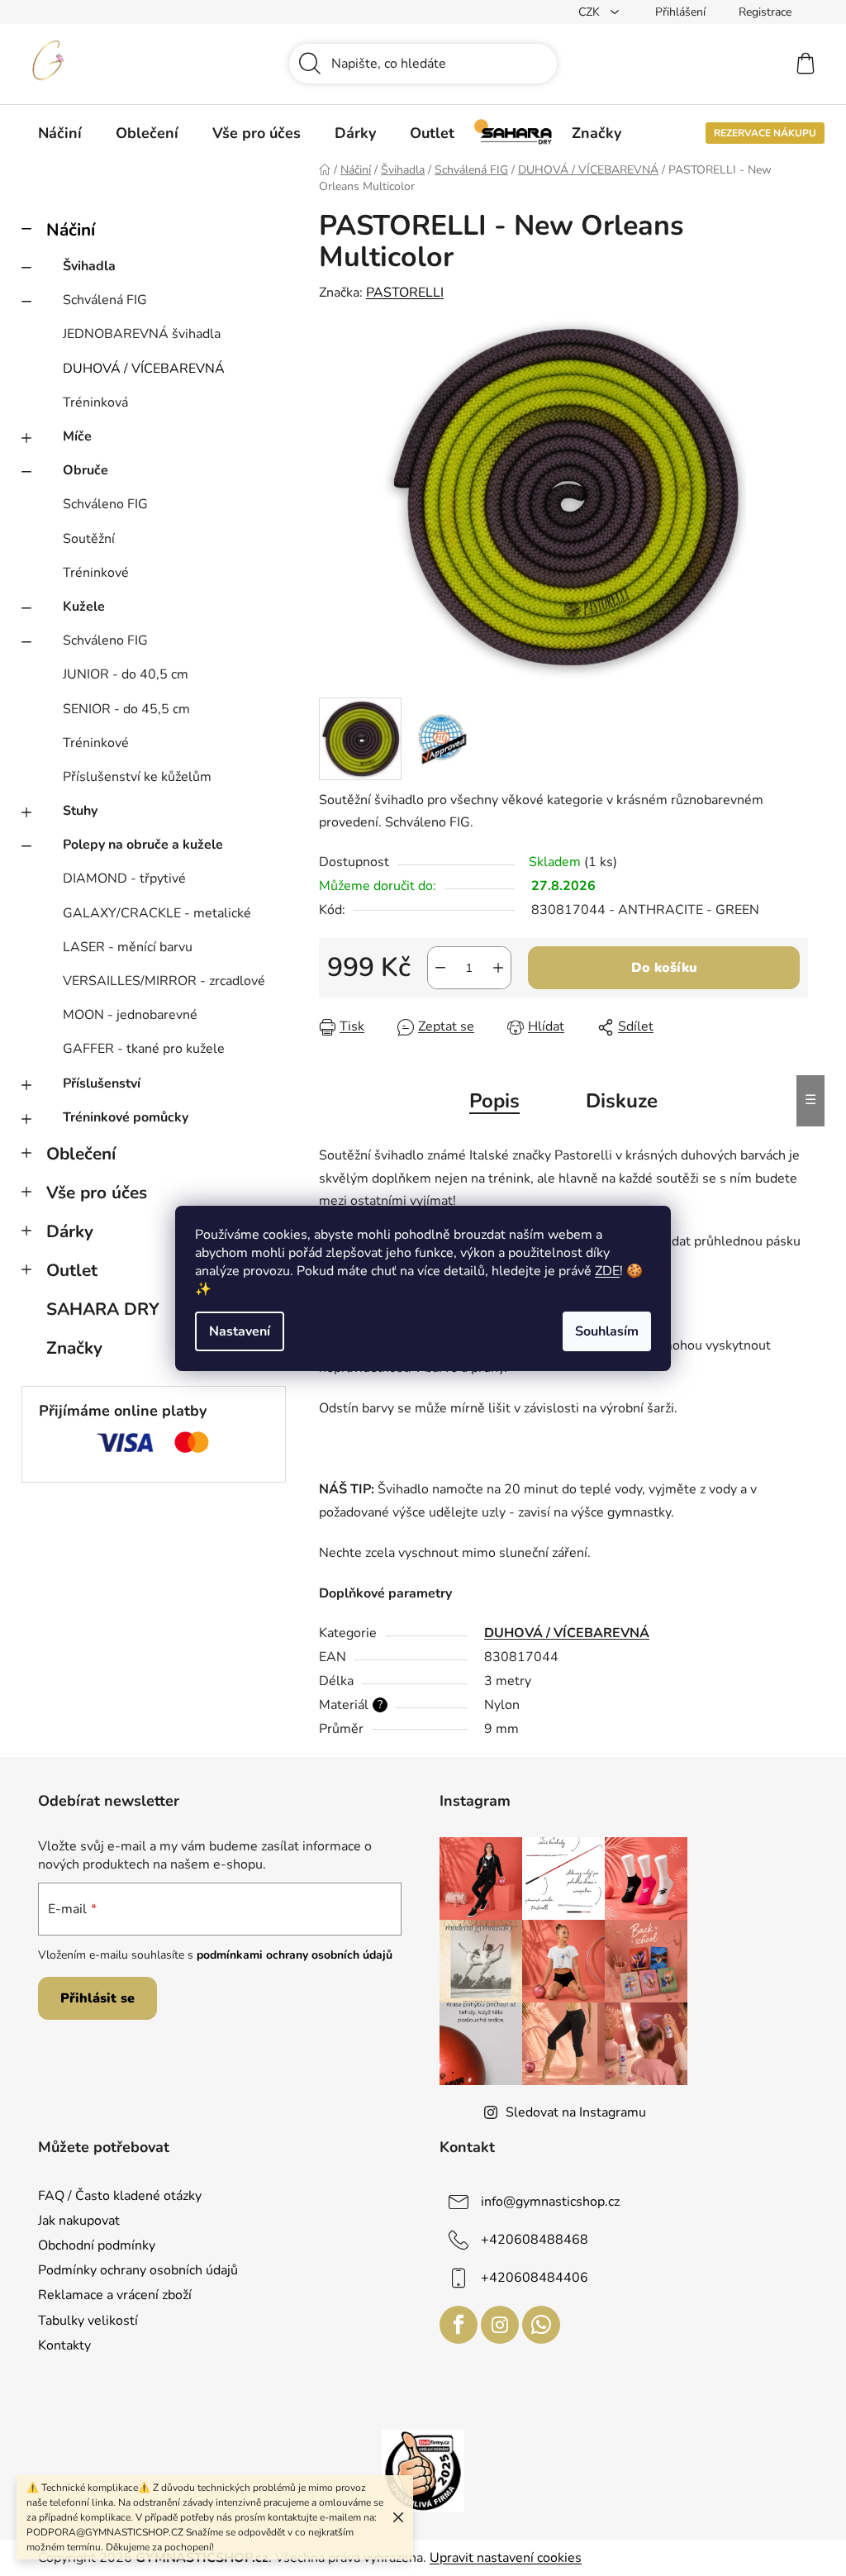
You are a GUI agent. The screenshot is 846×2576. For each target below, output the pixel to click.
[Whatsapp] (541, 2325)
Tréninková (95, 402)
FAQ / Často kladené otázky (120, 2196)
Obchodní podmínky (97, 2245)
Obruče (86, 470)
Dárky (70, 1231)
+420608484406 (535, 2278)
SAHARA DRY (103, 1309)
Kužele (84, 607)
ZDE (607, 1271)
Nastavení (240, 1331)
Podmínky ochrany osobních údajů (138, 2270)
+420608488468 (535, 2240)
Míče (77, 436)
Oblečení (81, 1154)
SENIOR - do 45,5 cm (126, 709)
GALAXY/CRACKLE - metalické (157, 913)
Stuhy (80, 811)
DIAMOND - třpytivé (124, 879)
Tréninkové (96, 573)
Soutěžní (89, 539)
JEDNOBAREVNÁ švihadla (142, 334)
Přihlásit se (97, 1998)
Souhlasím (607, 1331)
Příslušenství (102, 1083)
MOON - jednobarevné (130, 1015)
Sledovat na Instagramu (576, 2112)
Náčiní (71, 230)
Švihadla (89, 266)
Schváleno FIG (105, 504)
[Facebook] (459, 2325)
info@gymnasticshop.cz (550, 2202)
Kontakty (64, 2345)
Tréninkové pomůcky (126, 1117)
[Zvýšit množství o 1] (498, 968)
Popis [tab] (494, 1101)
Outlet (72, 1270)
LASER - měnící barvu (128, 947)
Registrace (765, 12)
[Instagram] (500, 2325)
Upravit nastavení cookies (506, 2558)
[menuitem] (60, 133)
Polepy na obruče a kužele (143, 845)
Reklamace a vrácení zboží (115, 2295)
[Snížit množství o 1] (440, 968)
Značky (74, 1348)
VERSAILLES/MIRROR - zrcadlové (164, 981)
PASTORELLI (405, 293)
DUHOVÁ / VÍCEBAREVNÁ (144, 369)
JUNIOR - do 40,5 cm (126, 674)
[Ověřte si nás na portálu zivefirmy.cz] (423, 2470)
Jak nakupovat (79, 2221)
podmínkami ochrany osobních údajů (295, 1955)
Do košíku (664, 968)
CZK (591, 12)
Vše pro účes (97, 1193)
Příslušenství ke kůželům (137, 777)
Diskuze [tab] (622, 1101)
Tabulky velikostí (88, 2321)
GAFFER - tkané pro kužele (144, 1049)
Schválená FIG (105, 300)
